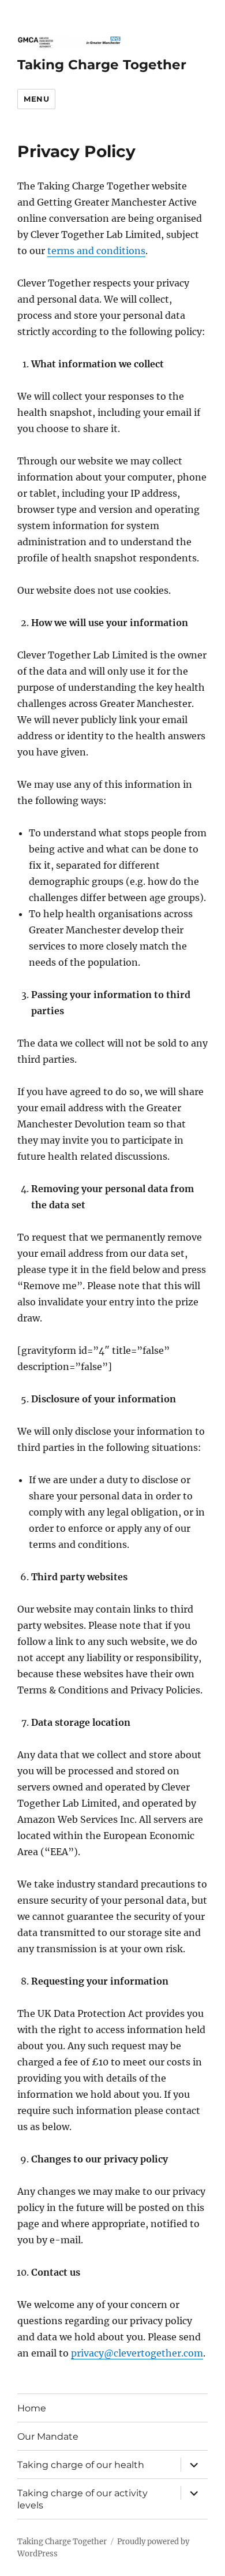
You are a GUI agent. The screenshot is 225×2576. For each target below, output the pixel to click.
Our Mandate (48, 2437)
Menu (36, 99)
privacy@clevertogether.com (137, 2353)
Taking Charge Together (102, 65)
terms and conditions (96, 251)
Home (32, 2408)
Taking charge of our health (81, 2465)
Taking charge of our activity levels (82, 2499)
